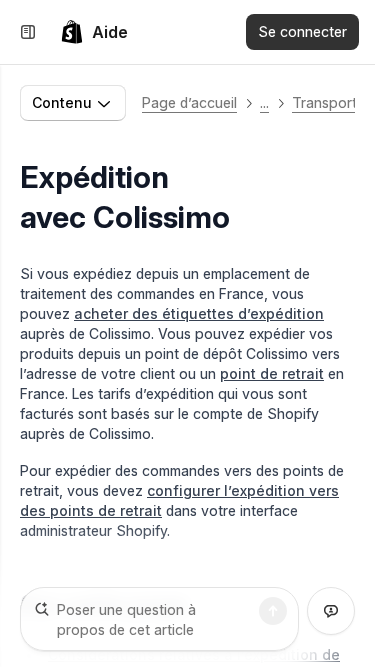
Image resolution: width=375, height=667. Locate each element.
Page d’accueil (189, 102)
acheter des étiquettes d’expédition (199, 313)
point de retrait (272, 373)
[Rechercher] (273, 611)
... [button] (264, 102)
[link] (94, 32)
